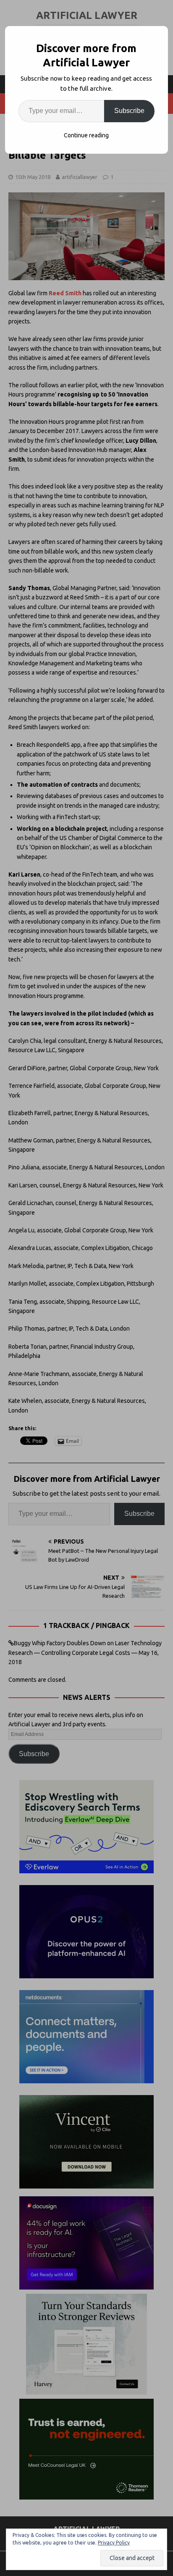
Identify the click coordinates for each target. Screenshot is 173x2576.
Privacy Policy (114, 2543)
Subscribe (129, 111)
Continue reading (86, 135)
